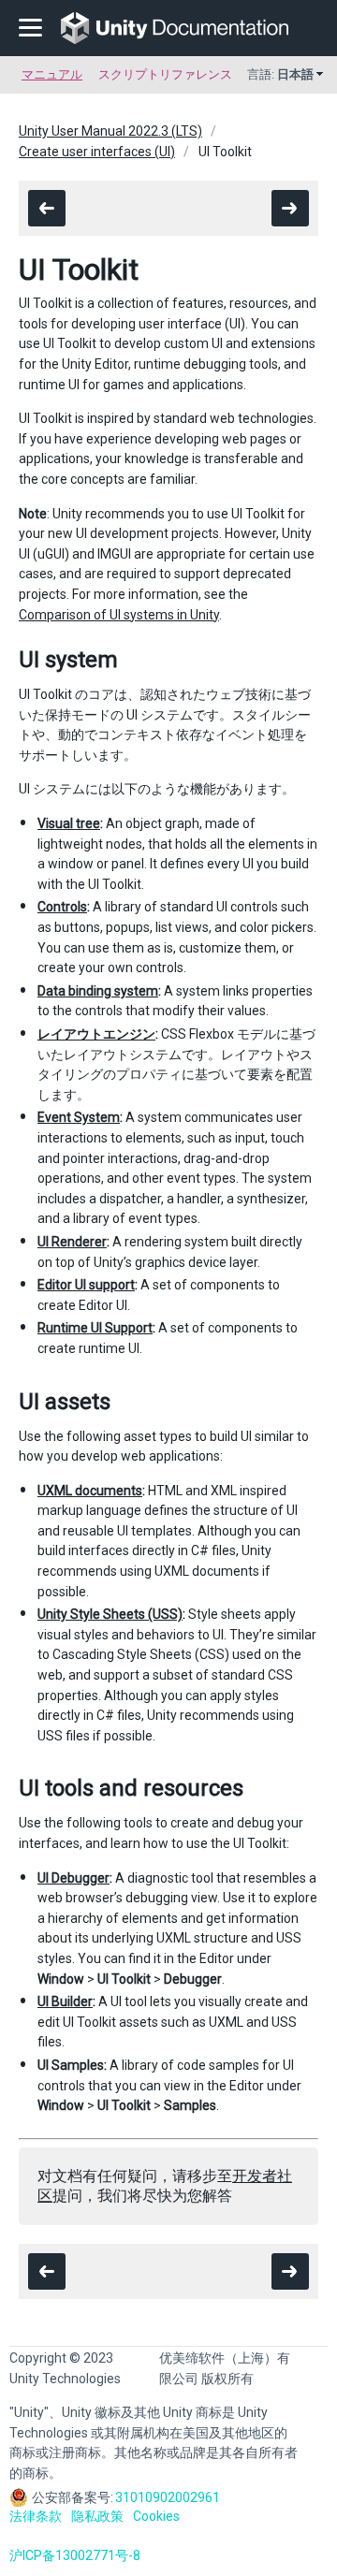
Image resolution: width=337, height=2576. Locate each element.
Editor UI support (86, 1285)
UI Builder (65, 2001)
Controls (62, 907)
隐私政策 (97, 2516)
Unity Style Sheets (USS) (110, 1614)
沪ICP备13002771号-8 (75, 2555)
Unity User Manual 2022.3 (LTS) (110, 131)
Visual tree (69, 823)
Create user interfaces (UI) (97, 152)
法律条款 (36, 2516)
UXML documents (90, 1491)
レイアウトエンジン (96, 1034)
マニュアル (52, 74)
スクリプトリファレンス (165, 74)
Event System (79, 1117)
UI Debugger (73, 1878)
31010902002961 (168, 2497)
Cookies (156, 2516)
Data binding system (98, 991)
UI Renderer (72, 1242)
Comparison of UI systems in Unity (119, 615)
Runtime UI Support (95, 1328)
